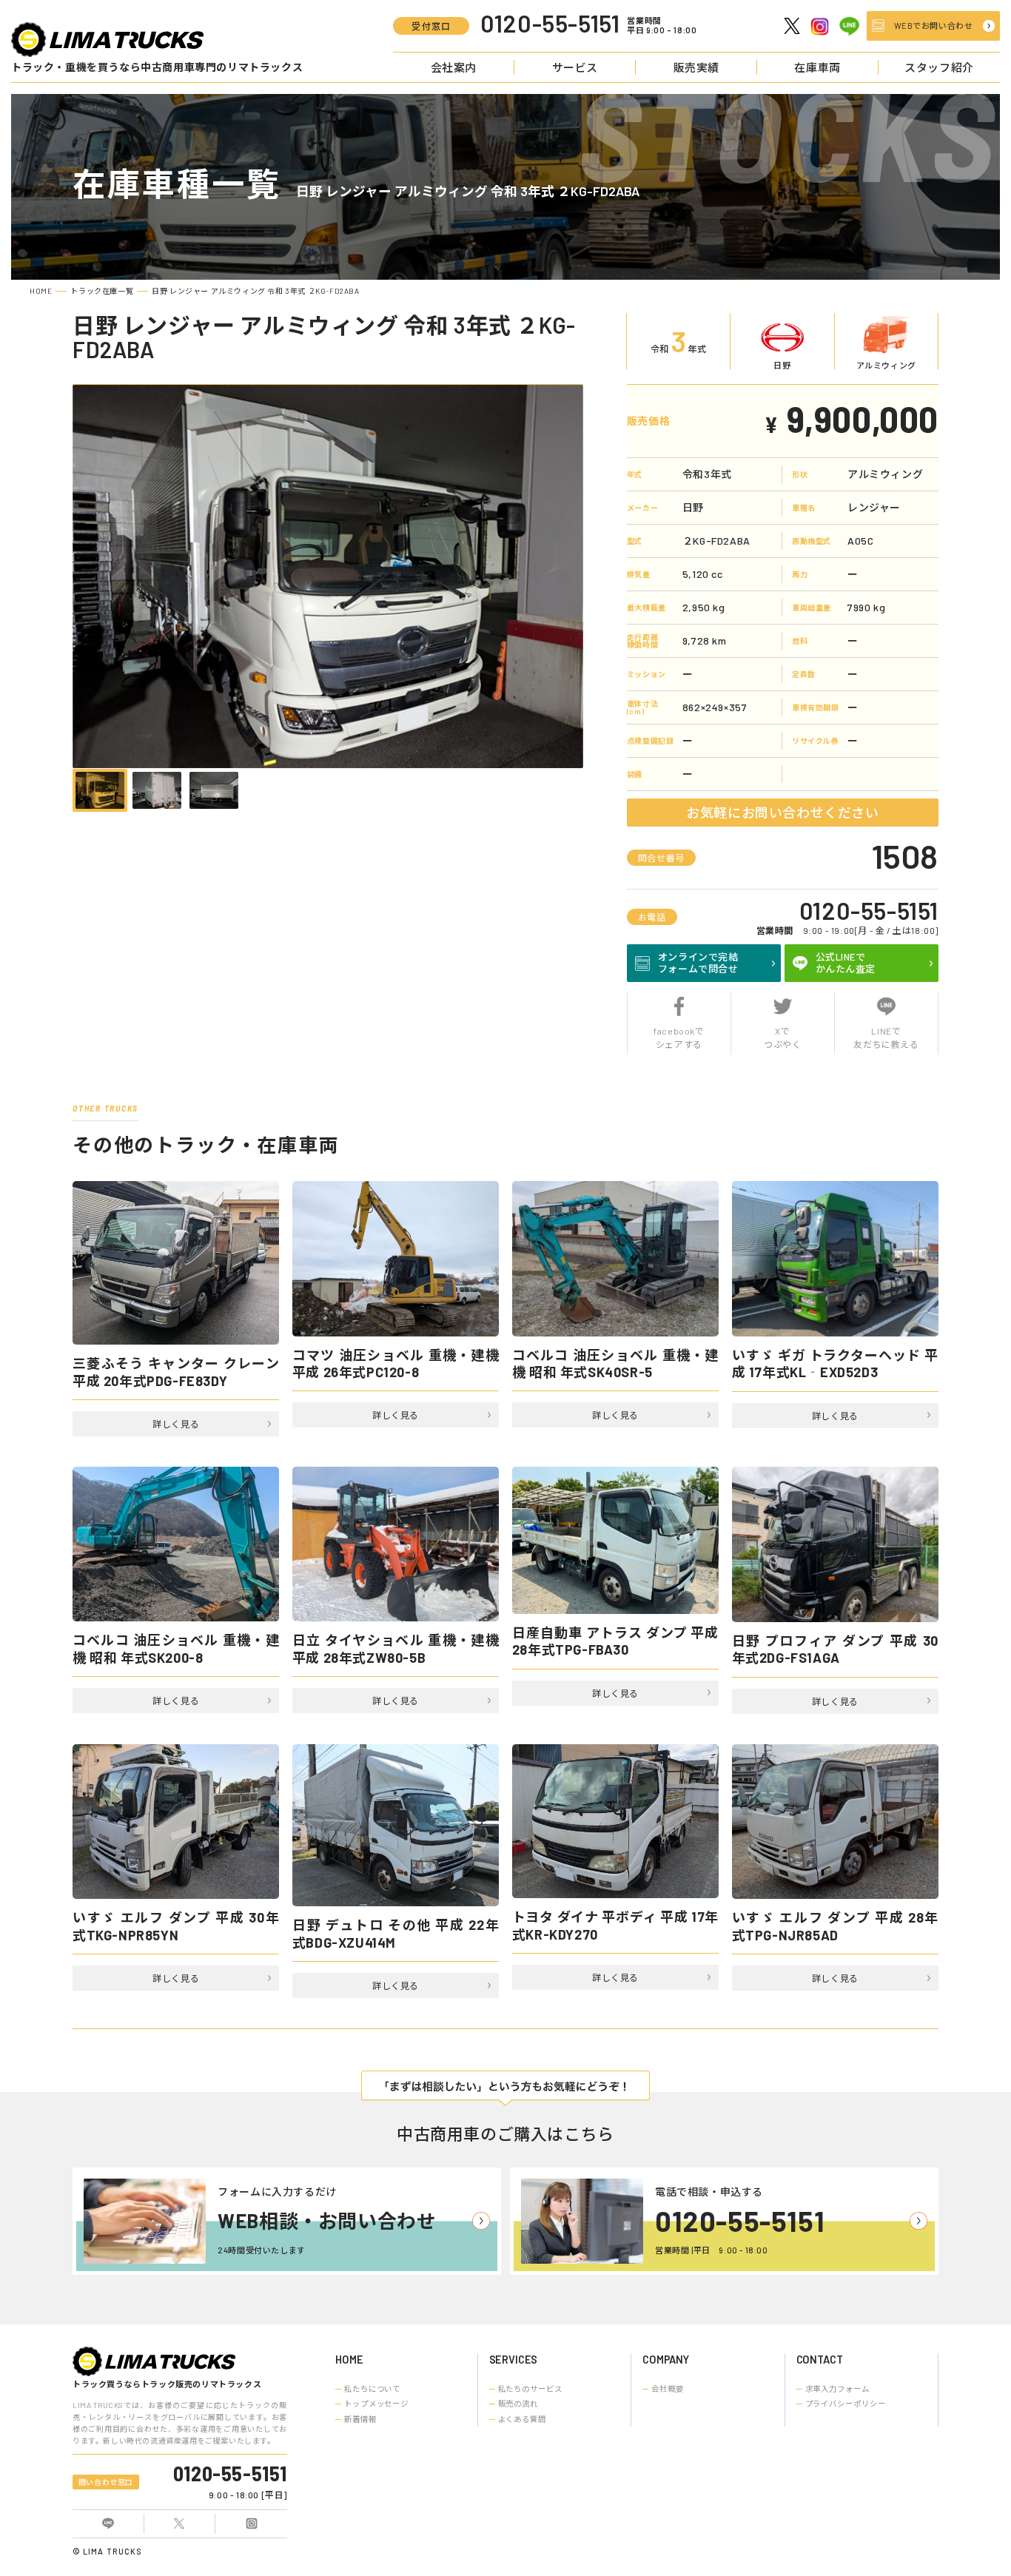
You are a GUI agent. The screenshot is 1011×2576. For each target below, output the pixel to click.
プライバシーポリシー (846, 2404)
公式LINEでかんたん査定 (846, 963)
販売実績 (696, 67)
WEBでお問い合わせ (934, 26)
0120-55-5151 (869, 910)
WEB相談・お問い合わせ (327, 2220)
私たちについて (372, 2389)
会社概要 (668, 2389)
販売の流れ (518, 2404)
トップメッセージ (376, 2404)
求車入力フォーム (837, 2389)
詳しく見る (176, 1424)
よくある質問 (522, 2419)
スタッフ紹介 (939, 67)
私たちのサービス (530, 2389)
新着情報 (360, 2419)
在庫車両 (817, 67)
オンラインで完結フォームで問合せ (698, 963)
